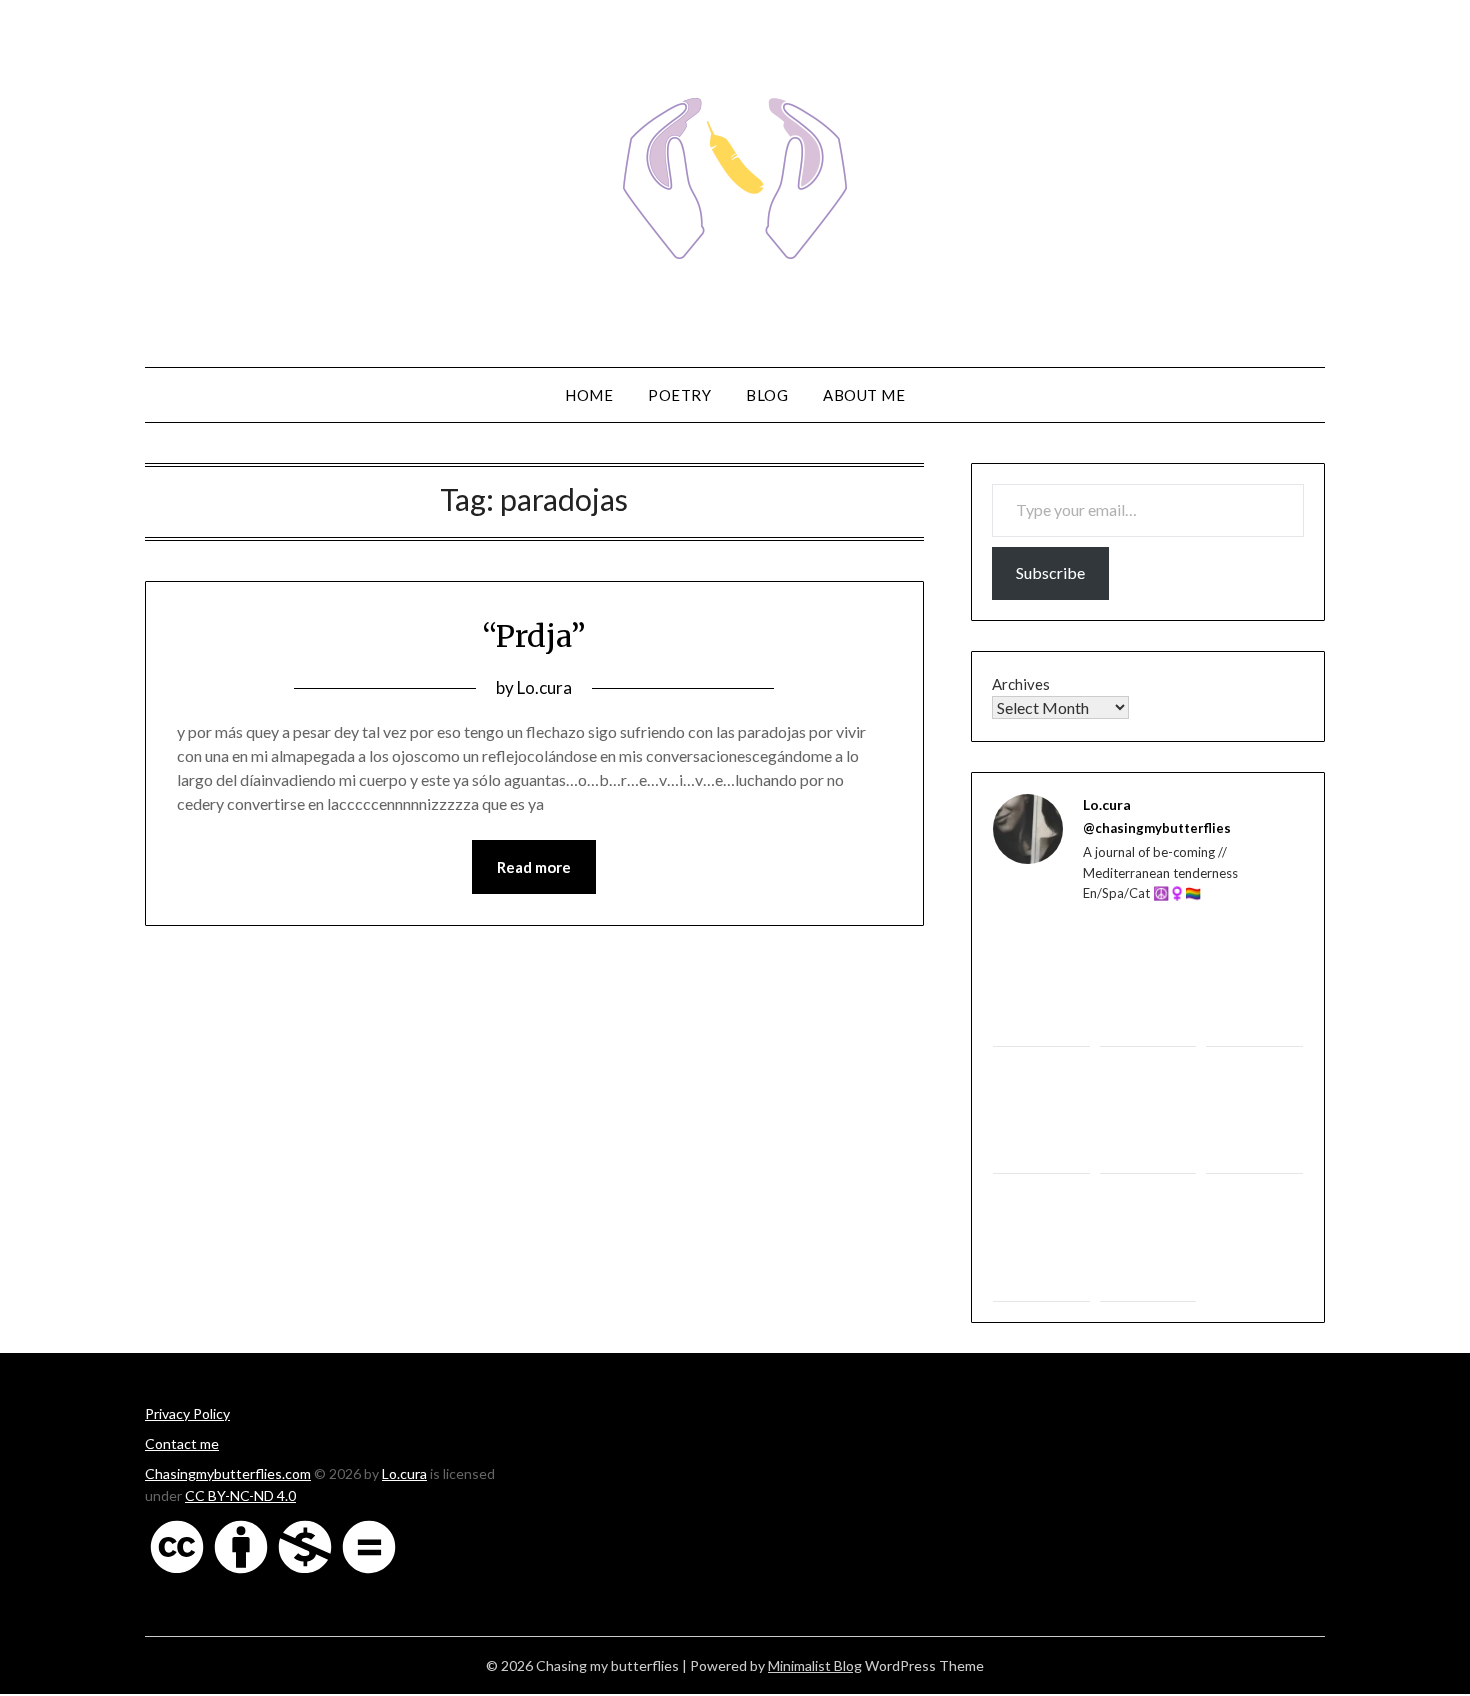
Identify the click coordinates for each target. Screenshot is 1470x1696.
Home (589, 395)
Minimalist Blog (815, 1665)
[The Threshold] (1148, 987)
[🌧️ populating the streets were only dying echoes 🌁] (1254, 1115)
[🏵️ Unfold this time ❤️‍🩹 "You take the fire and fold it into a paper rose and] (1254, 1248)
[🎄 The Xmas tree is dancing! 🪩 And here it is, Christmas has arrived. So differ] (1148, 1242)
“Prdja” (534, 636)
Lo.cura (544, 687)
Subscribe (1050, 572)
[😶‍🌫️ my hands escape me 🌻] (1041, 1242)
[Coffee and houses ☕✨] (1254, 987)
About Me (864, 395)
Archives (1021, 684)
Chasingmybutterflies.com (228, 1473)
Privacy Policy (187, 1413)
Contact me (182, 1443)
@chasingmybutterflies (1157, 828)
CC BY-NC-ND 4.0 (240, 1495)
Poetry (679, 395)
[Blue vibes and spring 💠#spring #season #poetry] (1041, 1115)
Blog (767, 395)
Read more (534, 867)
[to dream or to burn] (1041, 982)
